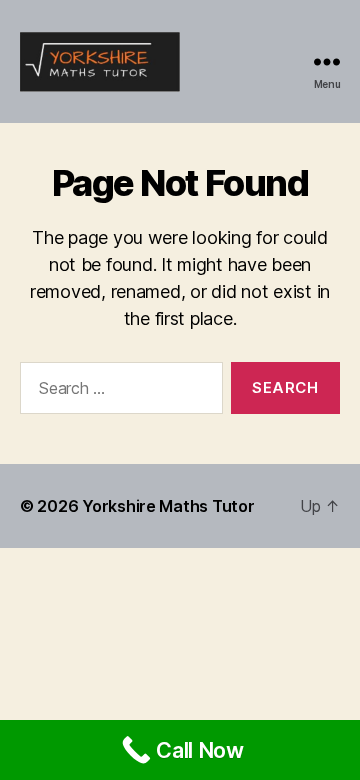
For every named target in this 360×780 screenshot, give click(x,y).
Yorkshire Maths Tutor (168, 506)
